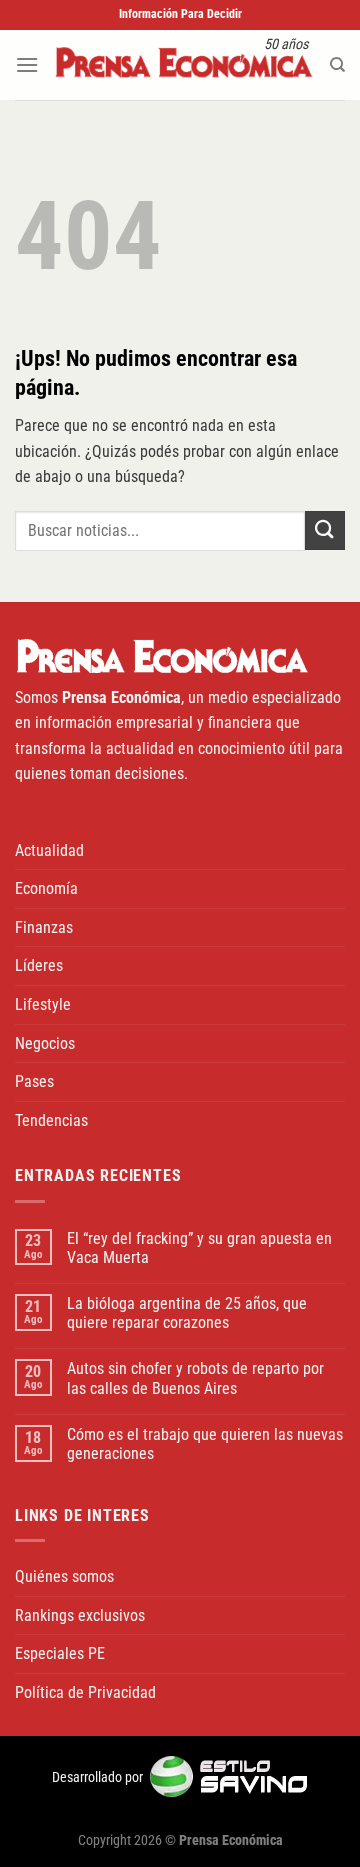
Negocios (45, 1043)
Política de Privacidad (85, 1692)
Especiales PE (60, 1653)
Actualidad (49, 850)
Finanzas (44, 927)
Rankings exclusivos (80, 1615)
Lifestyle (43, 1004)
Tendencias (51, 1120)
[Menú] (27, 64)
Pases (34, 1081)
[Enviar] (325, 530)
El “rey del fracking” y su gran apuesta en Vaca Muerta (199, 1248)
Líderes (39, 965)
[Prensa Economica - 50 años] (184, 65)
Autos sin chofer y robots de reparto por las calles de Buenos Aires (195, 1378)
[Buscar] (337, 65)
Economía (46, 888)
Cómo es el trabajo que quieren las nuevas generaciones (205, 1444)
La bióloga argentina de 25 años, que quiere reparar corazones (187, 1313)
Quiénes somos (64, 1576)
